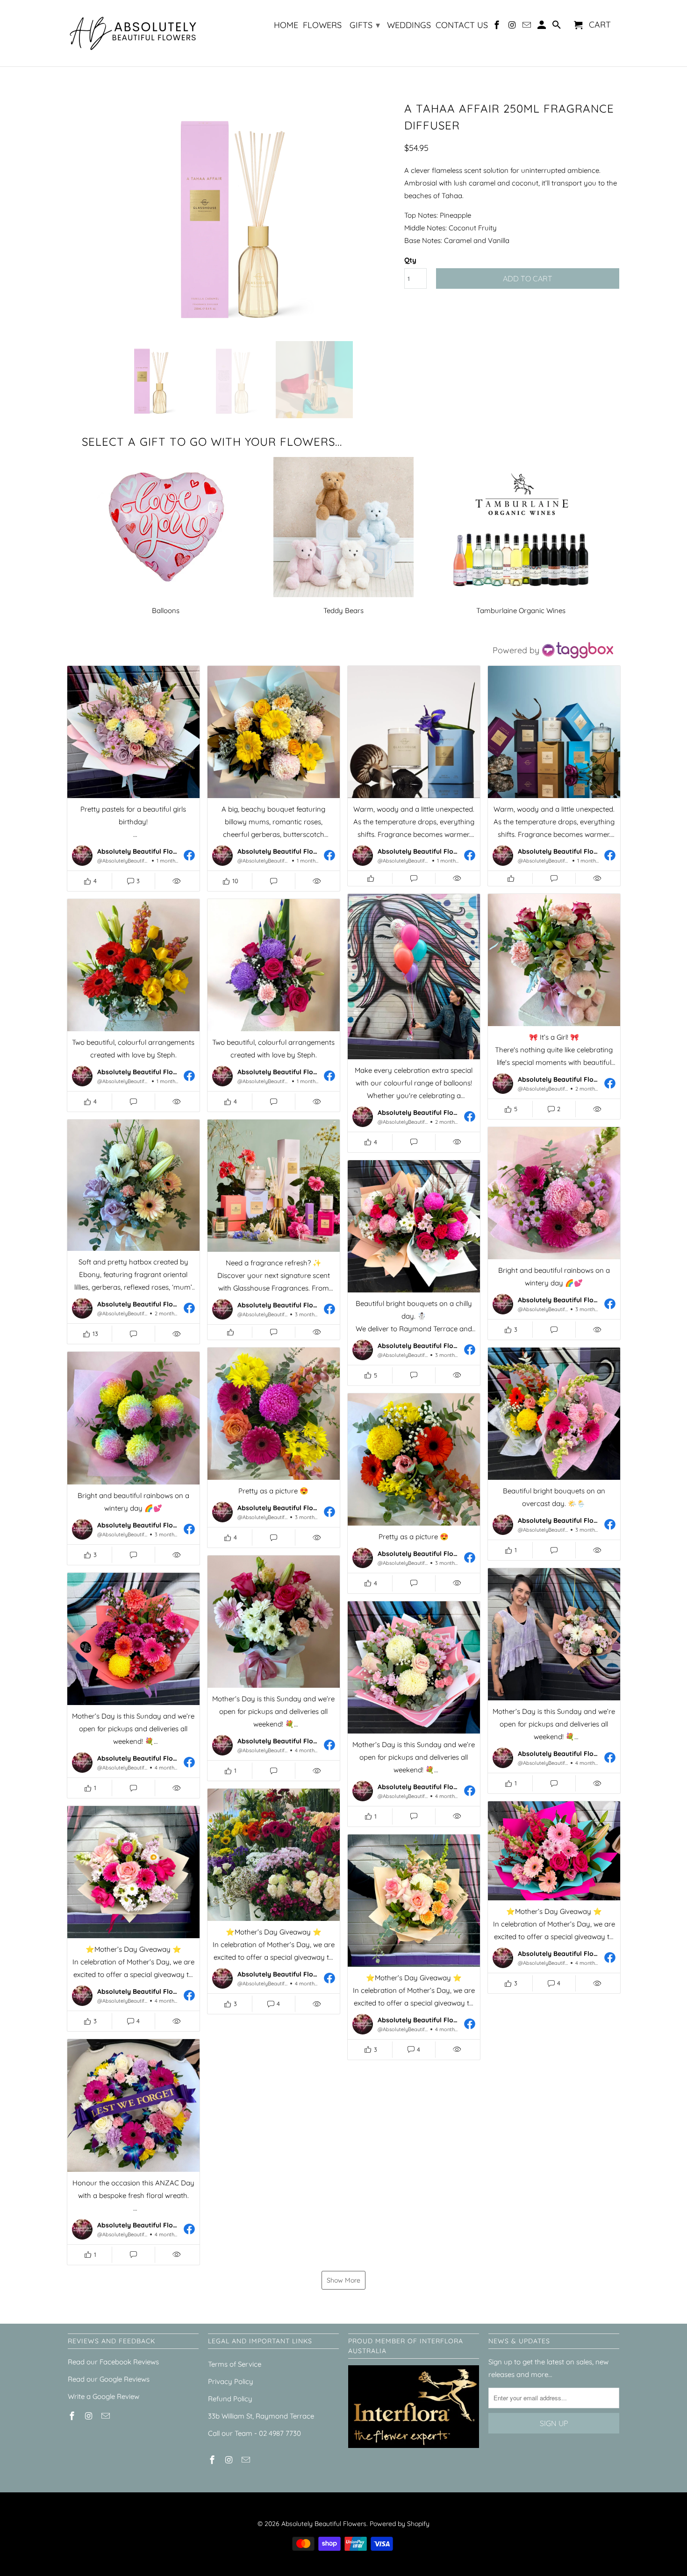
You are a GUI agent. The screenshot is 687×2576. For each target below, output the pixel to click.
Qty (410, 260)
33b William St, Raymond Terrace (261, 2416)
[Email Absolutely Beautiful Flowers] (528, 27)
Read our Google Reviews (109, 2379)
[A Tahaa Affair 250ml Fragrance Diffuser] (231, 215)
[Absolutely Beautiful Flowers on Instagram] (513, 27)
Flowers (322, 25)
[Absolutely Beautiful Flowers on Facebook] (498, 27)
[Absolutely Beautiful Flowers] (133, 33)
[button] (133, 778)
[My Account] (543, 27)
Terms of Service (235, 2364)
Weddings (409, 25)
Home (286, 25)
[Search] (557, 27)
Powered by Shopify (400, 2524)
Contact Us (462, 25)
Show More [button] (343, 2280)
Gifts (365, 25)
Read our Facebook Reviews (113, 2362)
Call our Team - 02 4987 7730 (254, 2433)
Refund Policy (230, 2399)
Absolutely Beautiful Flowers (324, 2524)
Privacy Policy (231, 2381)
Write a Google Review (104, 2396)
